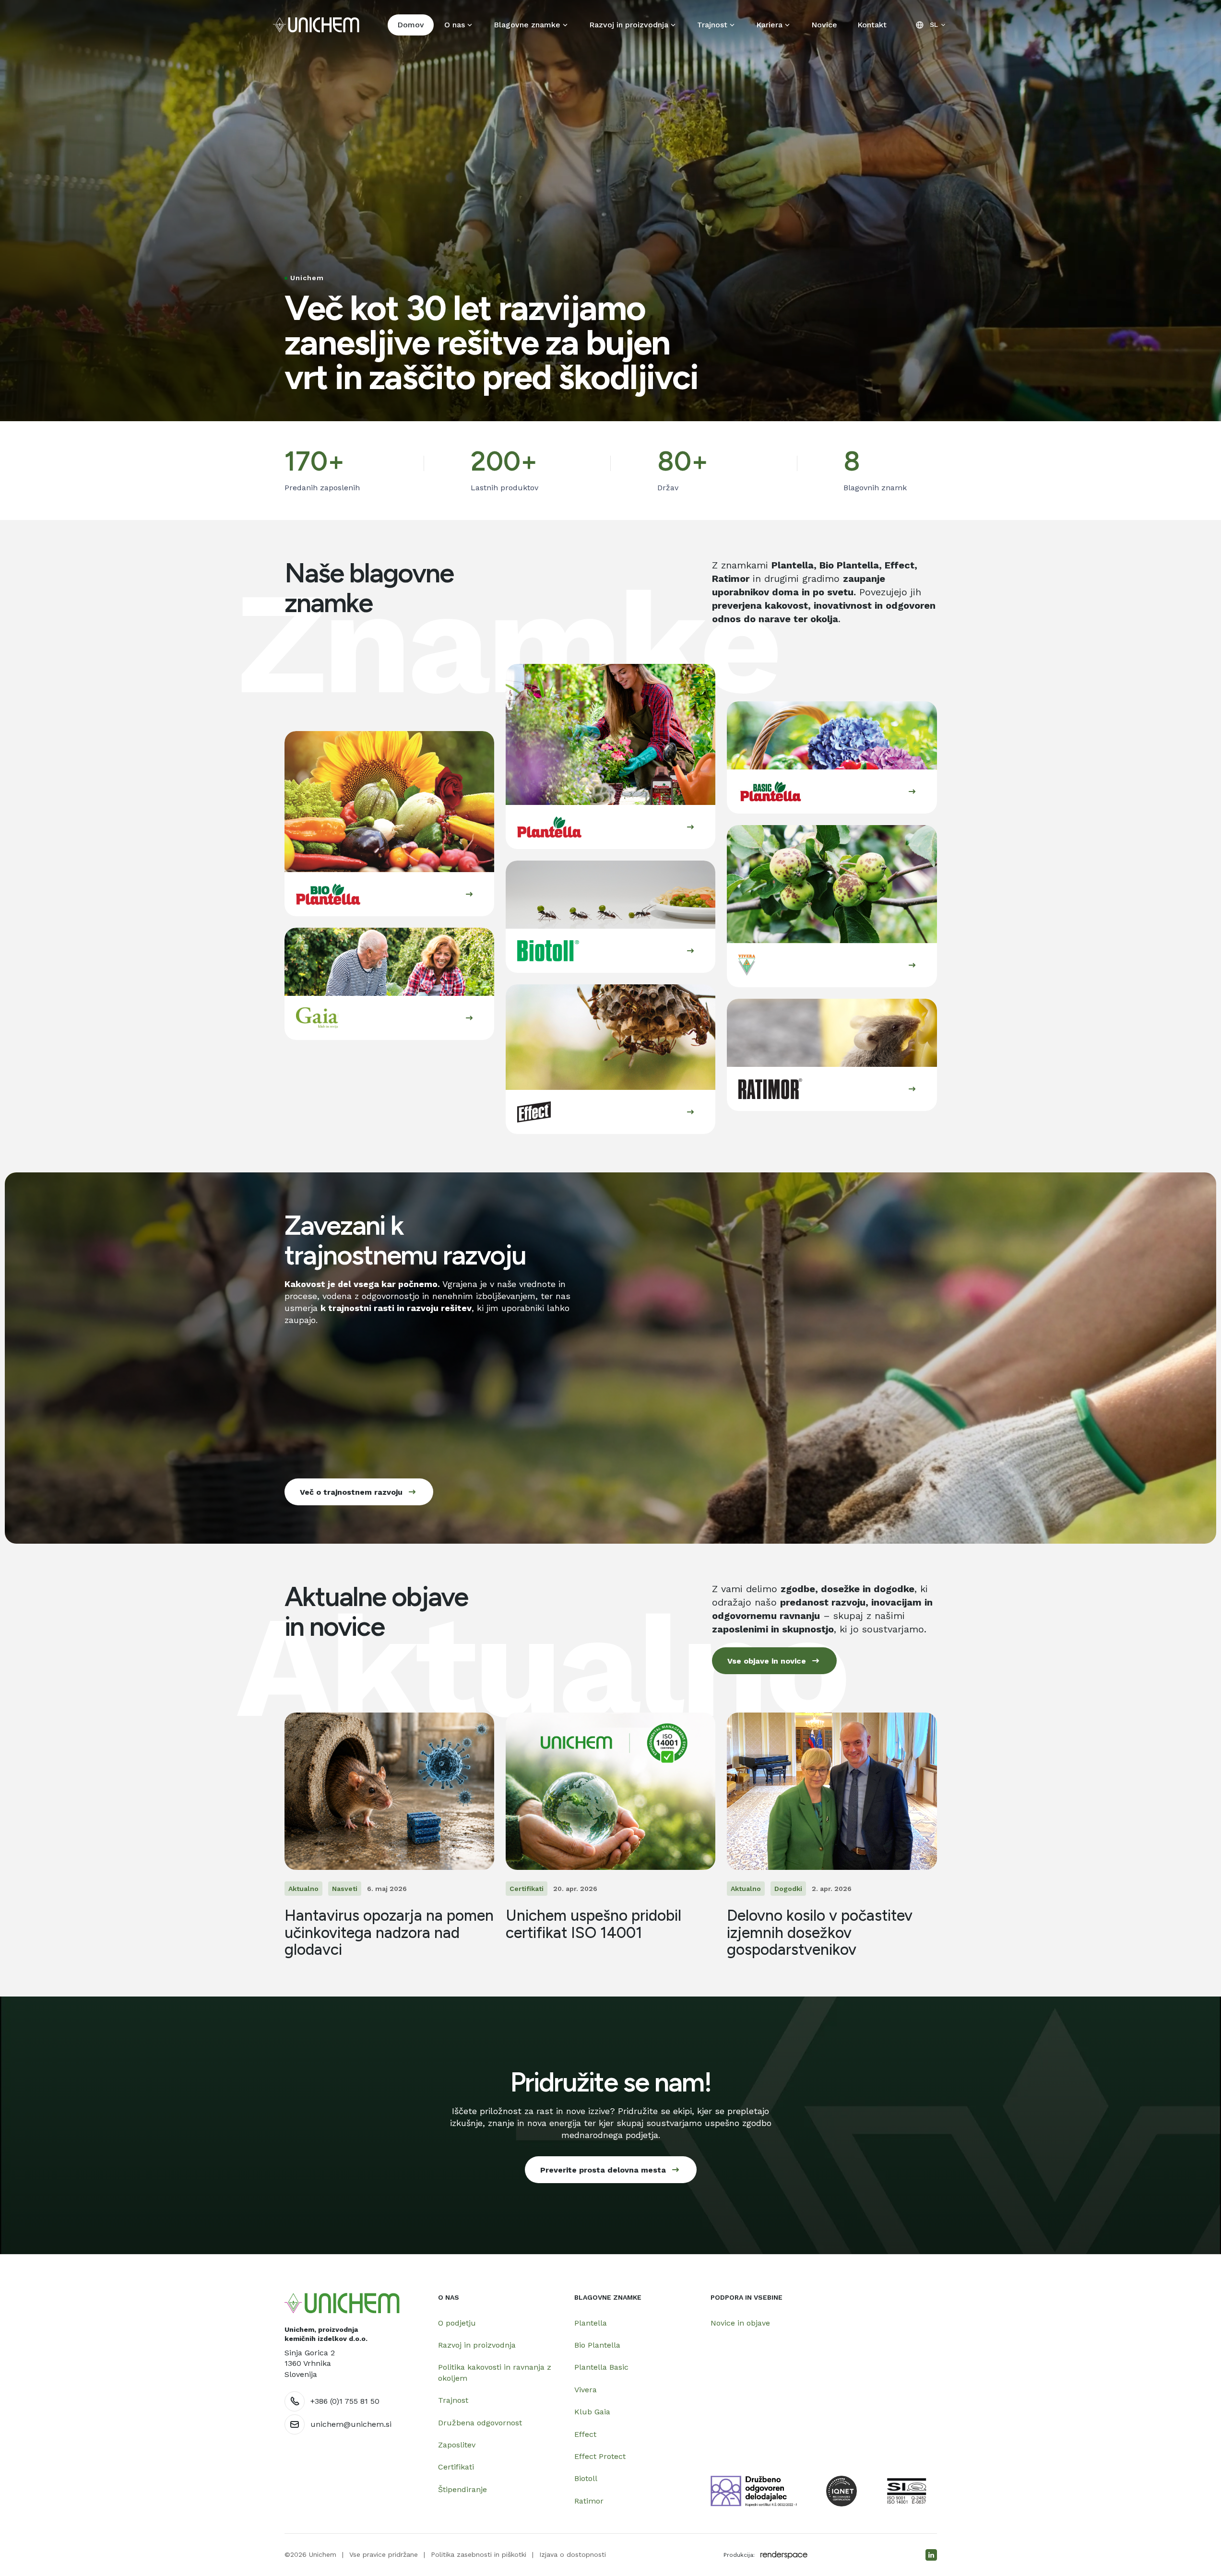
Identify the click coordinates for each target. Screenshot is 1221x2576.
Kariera (769, 25)
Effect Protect (600, 2456)
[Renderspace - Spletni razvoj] (784, 2555)
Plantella (591, 2323)
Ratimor (589, 2501)
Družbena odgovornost (480, 2423)
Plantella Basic (601, 2367)
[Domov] (316, 25)
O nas (455, 25)
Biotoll (586, 2478)
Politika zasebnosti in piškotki (479, 2554)
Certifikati (456, 2467)
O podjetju (457, 2323)
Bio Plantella (597, 2345)
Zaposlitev (457, 2445)
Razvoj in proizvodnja (629, 25)
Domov (411, 25)
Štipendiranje (462, 2489)
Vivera (586, 2390)
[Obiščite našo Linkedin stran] (931, 2555)
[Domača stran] (342, 2303)
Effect (585, 2434)
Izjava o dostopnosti (573, 2554)
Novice (824, 25)
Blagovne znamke (527, 25)
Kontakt (872, 25)
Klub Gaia (592, 2412)
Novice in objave (740, 2323)
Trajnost (712, 25)
